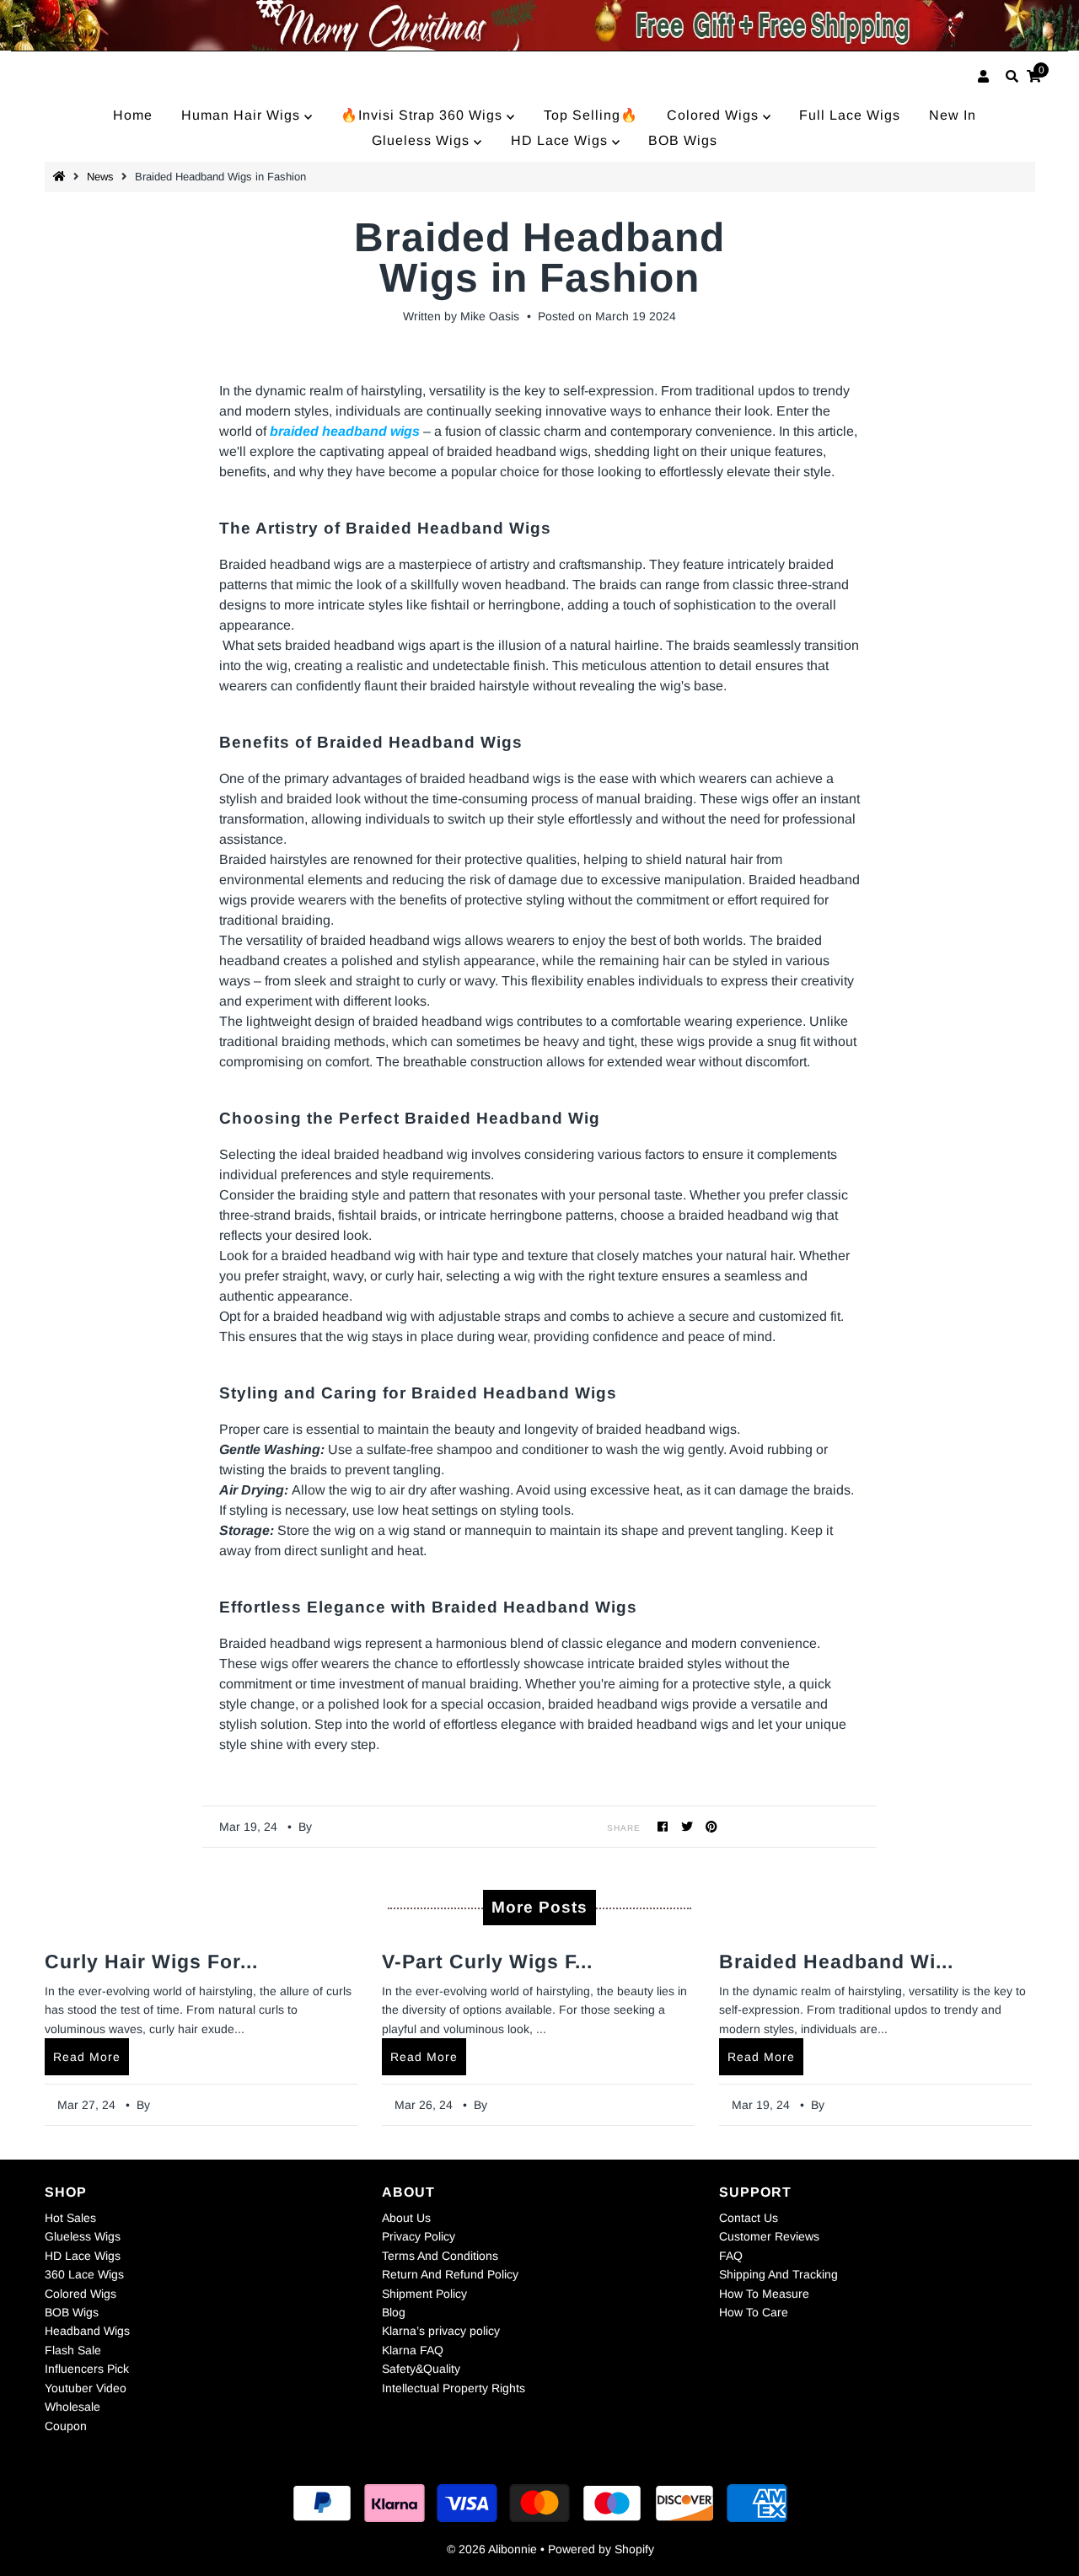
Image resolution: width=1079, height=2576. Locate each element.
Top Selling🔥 (591, 115)
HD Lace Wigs (561, 140)
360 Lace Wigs (84, 2274)
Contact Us (749, 2218)
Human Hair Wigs (243, 115)
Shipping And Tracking (778, 2274)
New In (953, 115)
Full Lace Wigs (850, 115)
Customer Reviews (769, 2236)
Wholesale (72, 2407)
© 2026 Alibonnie (492, 2549)
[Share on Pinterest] (712, 1826)
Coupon (66, 2426)
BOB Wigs (683, 140)
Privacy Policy (419, 2236)
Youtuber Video (86, 2388)
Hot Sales (70, 2218)
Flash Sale (73, 2350)
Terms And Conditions (440, 2256)
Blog (394, 2312)
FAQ (731, 2256)
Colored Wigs (715, 115)
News (100, 177)
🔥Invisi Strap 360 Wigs (424, 115)
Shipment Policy (424, 2294)
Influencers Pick (87, 2369)
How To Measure (764, 2294)
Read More (87, 2057)
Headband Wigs (87, 2331)
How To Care (754, 2312)
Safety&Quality (421, 2369)
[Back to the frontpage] (62, 177)
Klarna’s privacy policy (441, 2331)
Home (133, 115)
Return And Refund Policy (450, 2274)
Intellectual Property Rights (454, 2388)
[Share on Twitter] (687, 1826)
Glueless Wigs (423, 140)
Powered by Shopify (601, 2549)
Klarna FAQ (413, 2350)
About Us (406, 2218)
